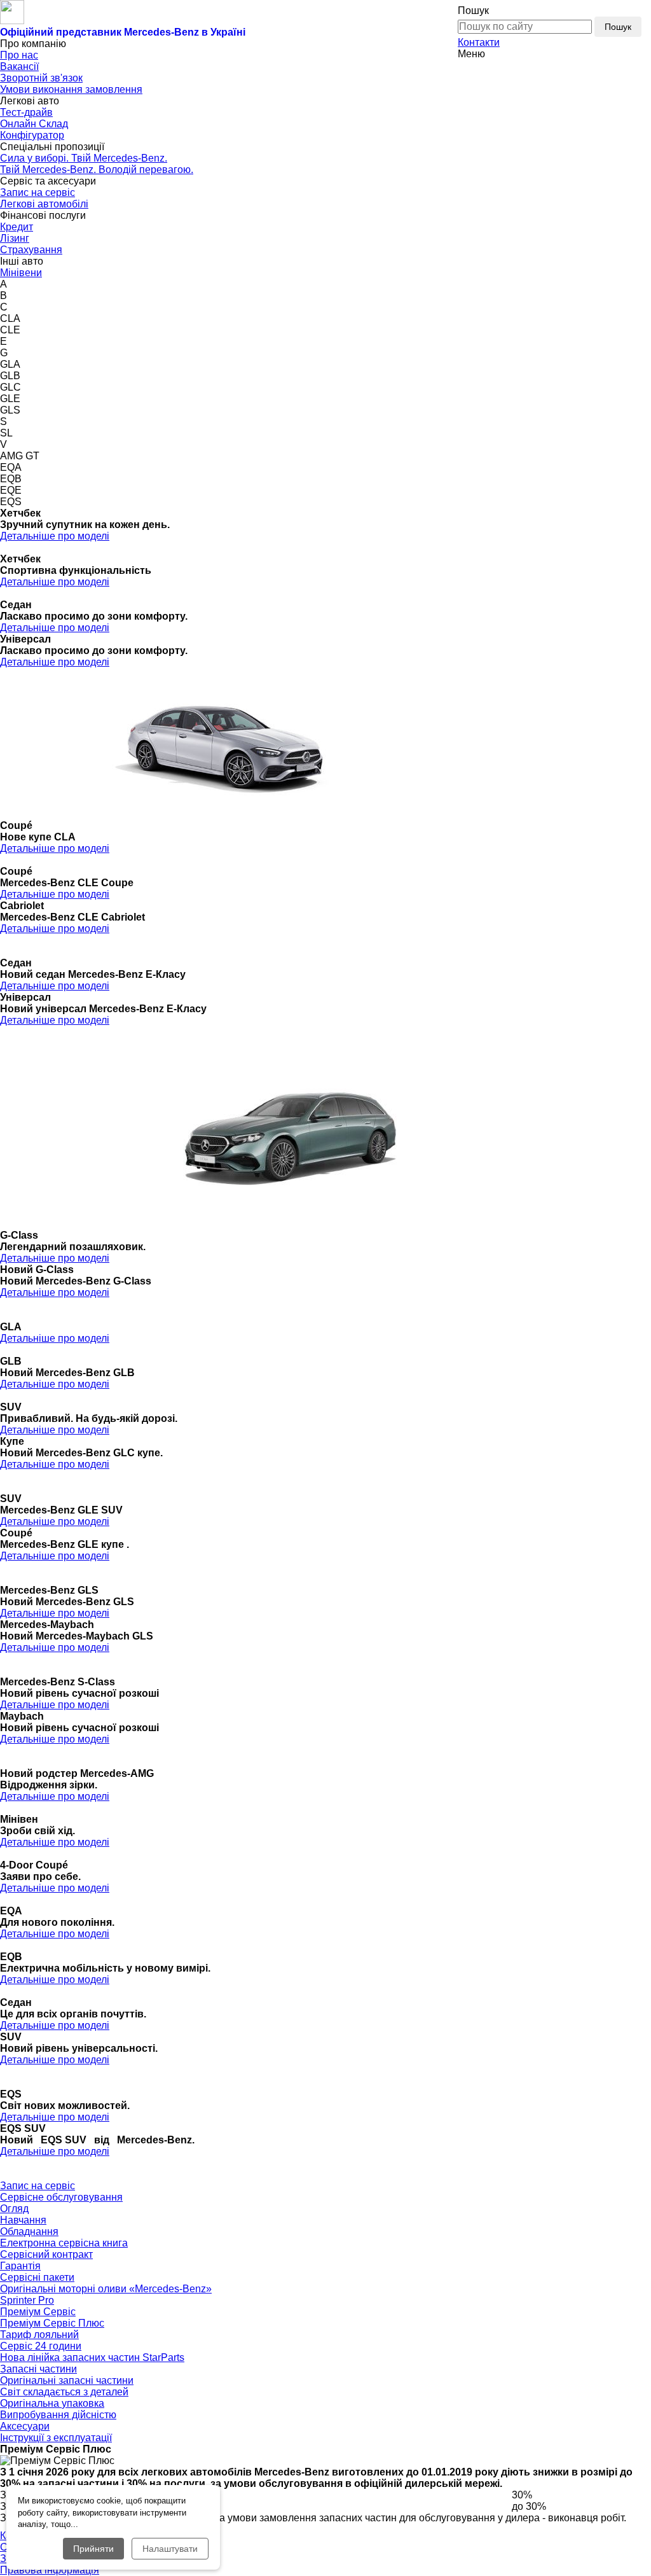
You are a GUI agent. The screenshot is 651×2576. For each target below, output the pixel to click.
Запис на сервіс (38, 192)
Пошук (618, 27)
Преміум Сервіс (38, 2312)
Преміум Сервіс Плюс (52, 2323)
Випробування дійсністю (58, 2415)
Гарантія (20, 2266)
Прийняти (93, 2549)
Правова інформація (50, 2570)
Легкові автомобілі (44, 204)
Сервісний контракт (46, 2254)
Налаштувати (170, 2549)
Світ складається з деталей (64, 2392)
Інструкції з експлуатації (56, 2438)
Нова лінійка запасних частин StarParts (92, 2357)
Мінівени (21, 273)
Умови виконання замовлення (71, 89)
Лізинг (15, 238)
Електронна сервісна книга (64, 2243)
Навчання (23, 2220)
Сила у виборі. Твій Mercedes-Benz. (84, 158)
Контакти (479, 42)
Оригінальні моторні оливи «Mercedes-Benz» (106, 2289)
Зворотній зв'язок (41, 78)
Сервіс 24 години (41, 2346)
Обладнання (29, 2231)
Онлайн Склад (34, 124)
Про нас (19, 55)
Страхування (31, 250)
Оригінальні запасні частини (67, 2380)
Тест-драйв (26, 112)
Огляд (14, 2209)
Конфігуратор (32, 135)
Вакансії (19, 66)
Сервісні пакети (37, 2277)
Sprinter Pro (27, 2300)
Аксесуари (25, 2426)
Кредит (17, 227)
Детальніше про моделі (55, 536)
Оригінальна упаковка (52, 2403)
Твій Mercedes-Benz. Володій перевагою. (97, 170)
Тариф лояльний (39, 2335)
